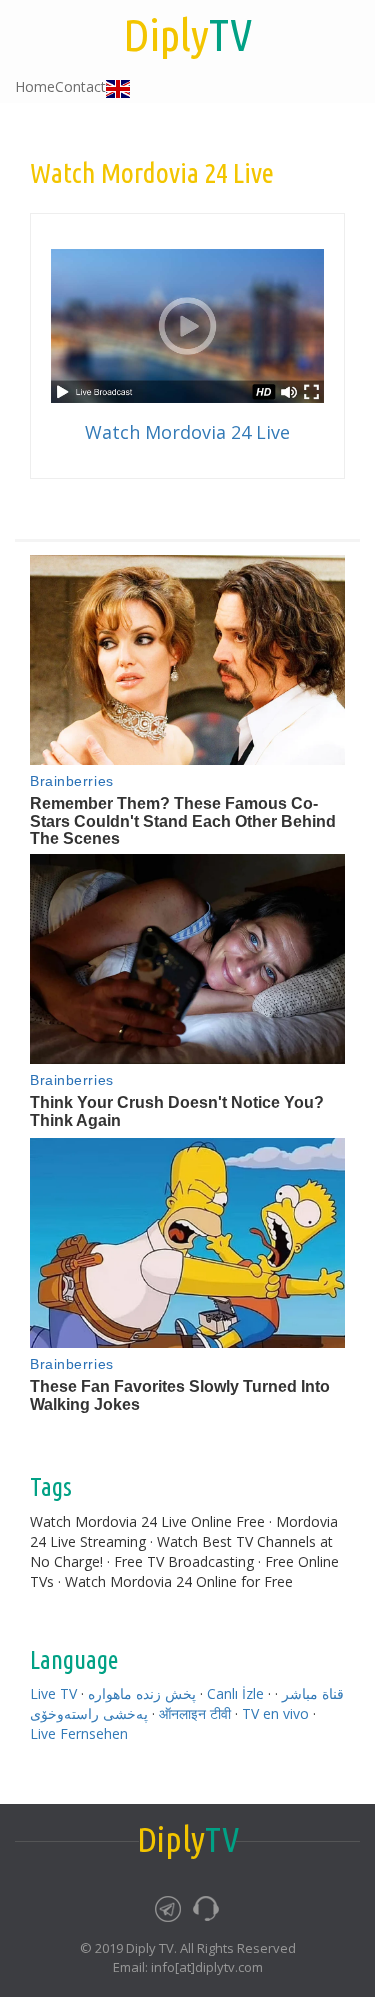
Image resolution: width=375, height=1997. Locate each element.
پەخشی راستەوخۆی (89, 1713)
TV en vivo (275, 1713)
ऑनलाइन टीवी (195, 1713)
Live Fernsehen (79, 1733)
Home (35, 86)
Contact (80, 86)
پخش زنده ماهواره (142, 1693)
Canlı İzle (235, 1693)
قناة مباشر (313, 1693)
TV (187, 34)
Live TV (53, 1693)
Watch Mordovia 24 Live (187, 432)
